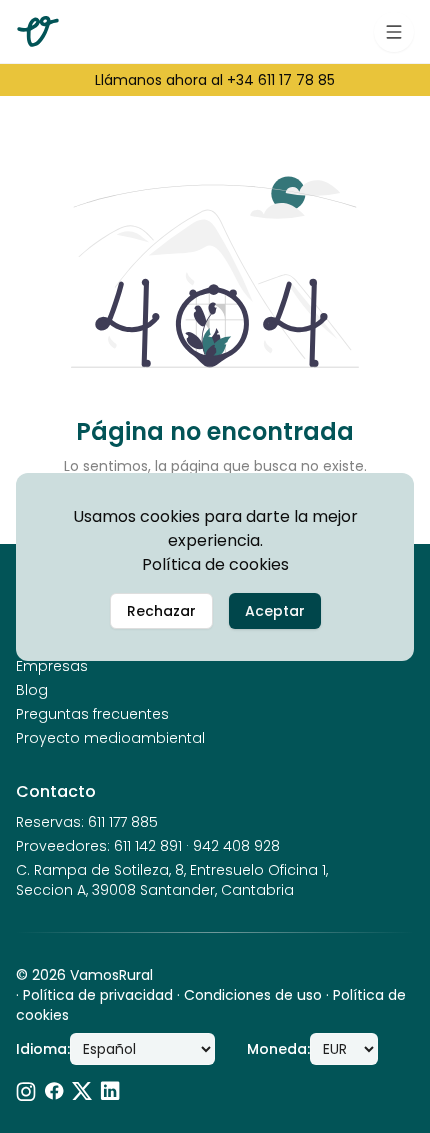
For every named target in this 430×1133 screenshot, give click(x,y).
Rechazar (161, 611)
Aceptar (275, 611)
